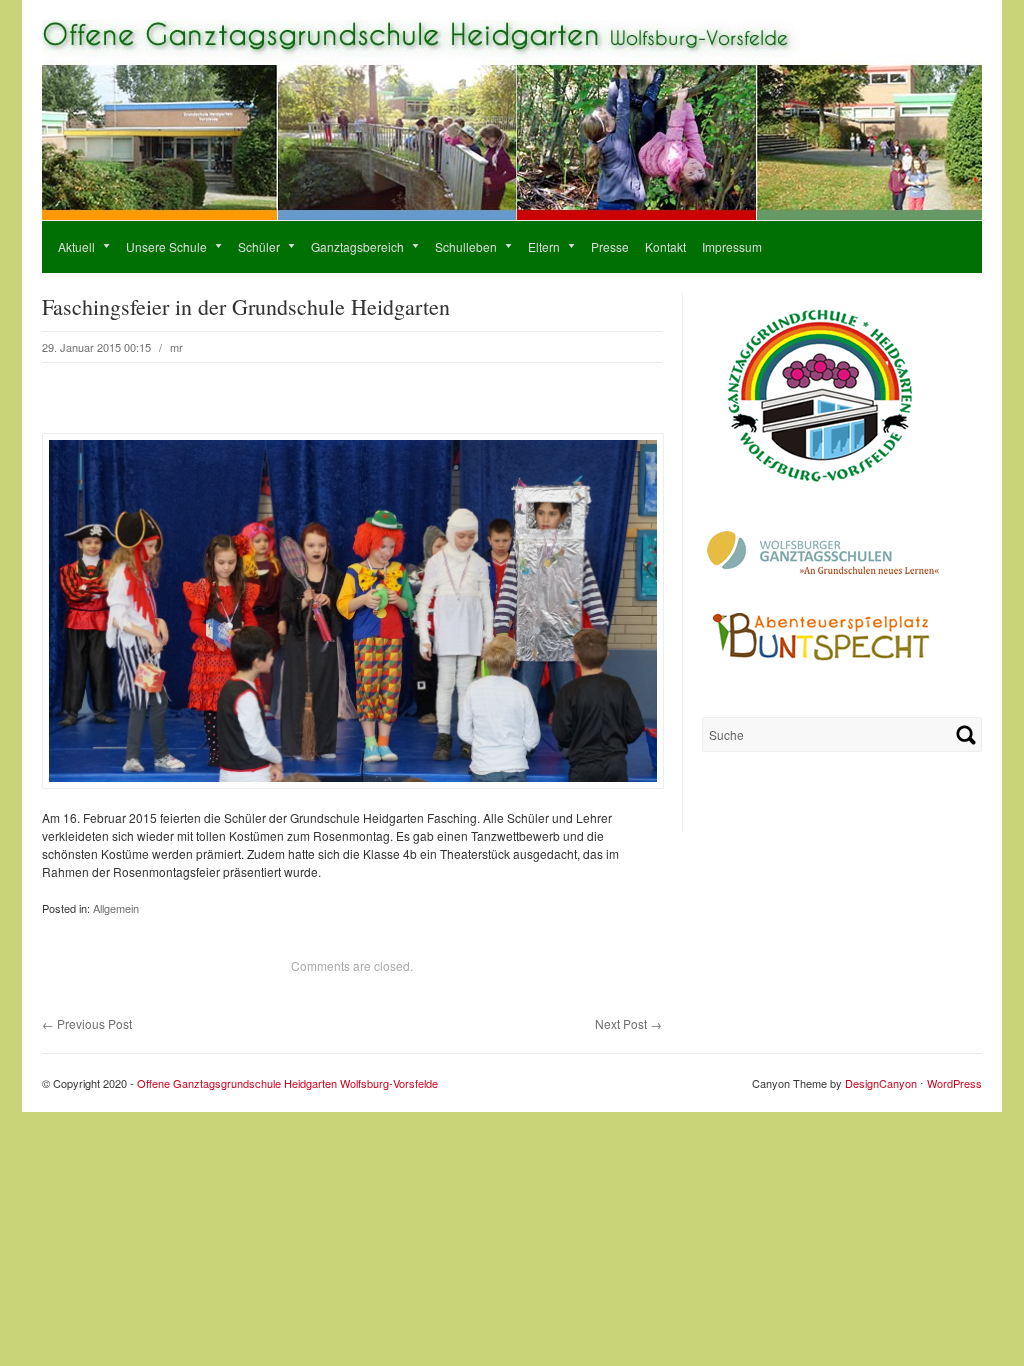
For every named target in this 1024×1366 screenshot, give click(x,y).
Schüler (251, 246)
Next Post (628, 1023)
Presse (610, 246)
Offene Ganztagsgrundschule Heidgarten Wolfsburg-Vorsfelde (287, 1083)
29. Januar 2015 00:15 (96, 347)
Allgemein (116, 908)
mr (176, 347)
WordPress (954, 1083)
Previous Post (87, 1023)
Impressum (732, 246)
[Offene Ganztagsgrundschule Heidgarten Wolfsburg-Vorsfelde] (512, 215)
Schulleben (458, 246)
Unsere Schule (158, 246)
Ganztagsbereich (349, 246)
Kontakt (665, 246)
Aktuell (68, 246)
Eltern (536, 246)
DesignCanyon (881, 1083)
